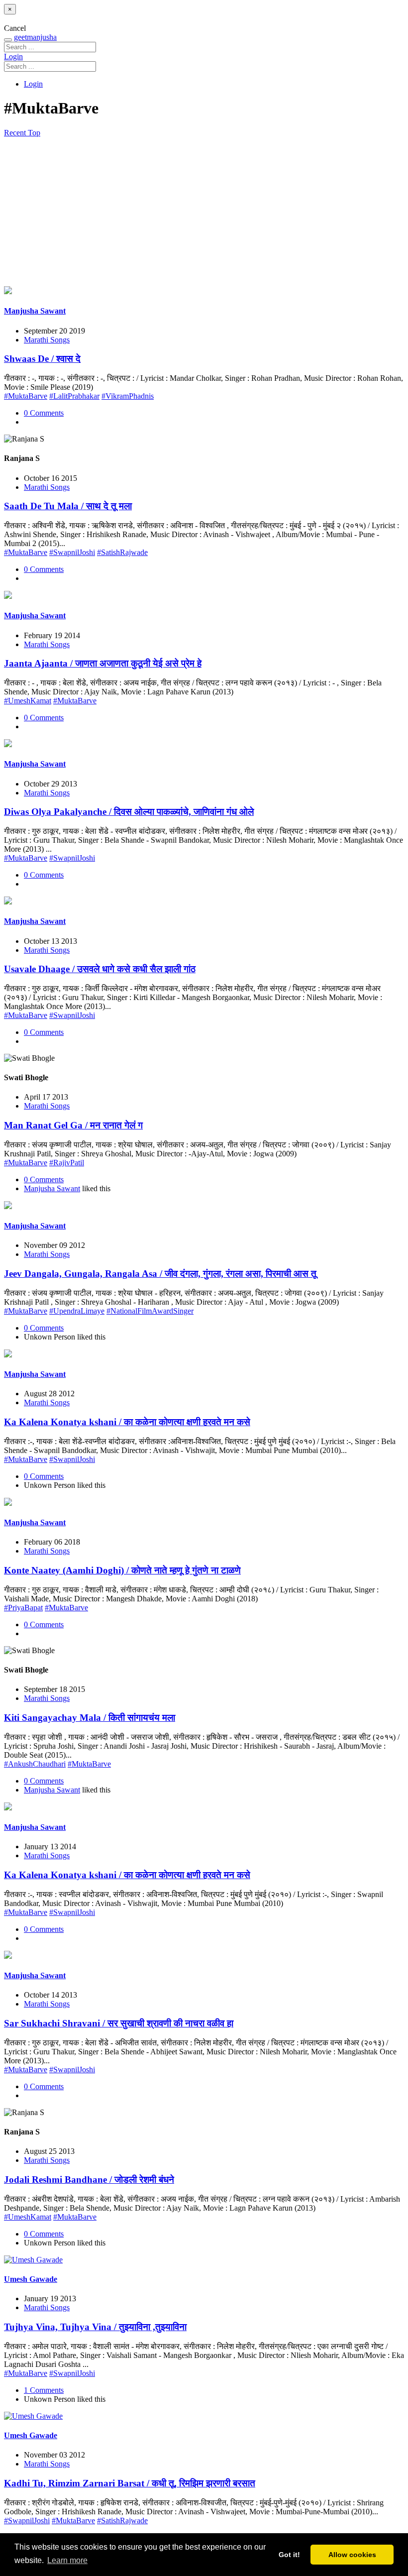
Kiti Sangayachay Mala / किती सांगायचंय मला (90, 1718)
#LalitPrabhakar (74, 396)
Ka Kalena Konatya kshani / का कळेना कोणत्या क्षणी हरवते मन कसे (127, 1422)
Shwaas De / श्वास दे (42, 359)
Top (34, 133)
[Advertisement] (204, 212)
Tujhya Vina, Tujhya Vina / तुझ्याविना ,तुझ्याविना (95, 2327)
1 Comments (44, 2390)
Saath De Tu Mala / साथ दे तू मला (68, 506)
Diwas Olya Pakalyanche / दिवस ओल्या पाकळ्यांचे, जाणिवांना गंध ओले (129, 812)
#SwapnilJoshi (72, 552)
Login (13, 56)
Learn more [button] (67, 2560)
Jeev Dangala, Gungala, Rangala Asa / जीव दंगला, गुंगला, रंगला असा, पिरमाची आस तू (160, 1274)
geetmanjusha (35, 37)
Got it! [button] (289, 2555)
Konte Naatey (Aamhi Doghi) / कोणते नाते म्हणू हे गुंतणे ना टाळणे (122, 1570)
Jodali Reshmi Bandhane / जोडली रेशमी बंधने (89, 2180)
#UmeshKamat (28, 701)
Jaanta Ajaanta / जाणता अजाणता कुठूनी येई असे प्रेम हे (103, 663)
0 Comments (44, 413)
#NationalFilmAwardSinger (150, 1311)
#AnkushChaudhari (35, 1764)
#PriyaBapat (23, 1608)
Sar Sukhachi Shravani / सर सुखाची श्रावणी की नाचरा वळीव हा (119, 2023)
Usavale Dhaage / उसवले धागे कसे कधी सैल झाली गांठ (100, 969)
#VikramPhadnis (128, 396)
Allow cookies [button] (352, 2555)
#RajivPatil (67, 1163)
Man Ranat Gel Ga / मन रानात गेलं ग (73, 1125)
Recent (16, 133)
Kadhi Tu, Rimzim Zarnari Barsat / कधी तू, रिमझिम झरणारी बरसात (130, 2483)
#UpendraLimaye (77, 1311)
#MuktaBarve (26, 396)
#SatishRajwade (122, 552)
